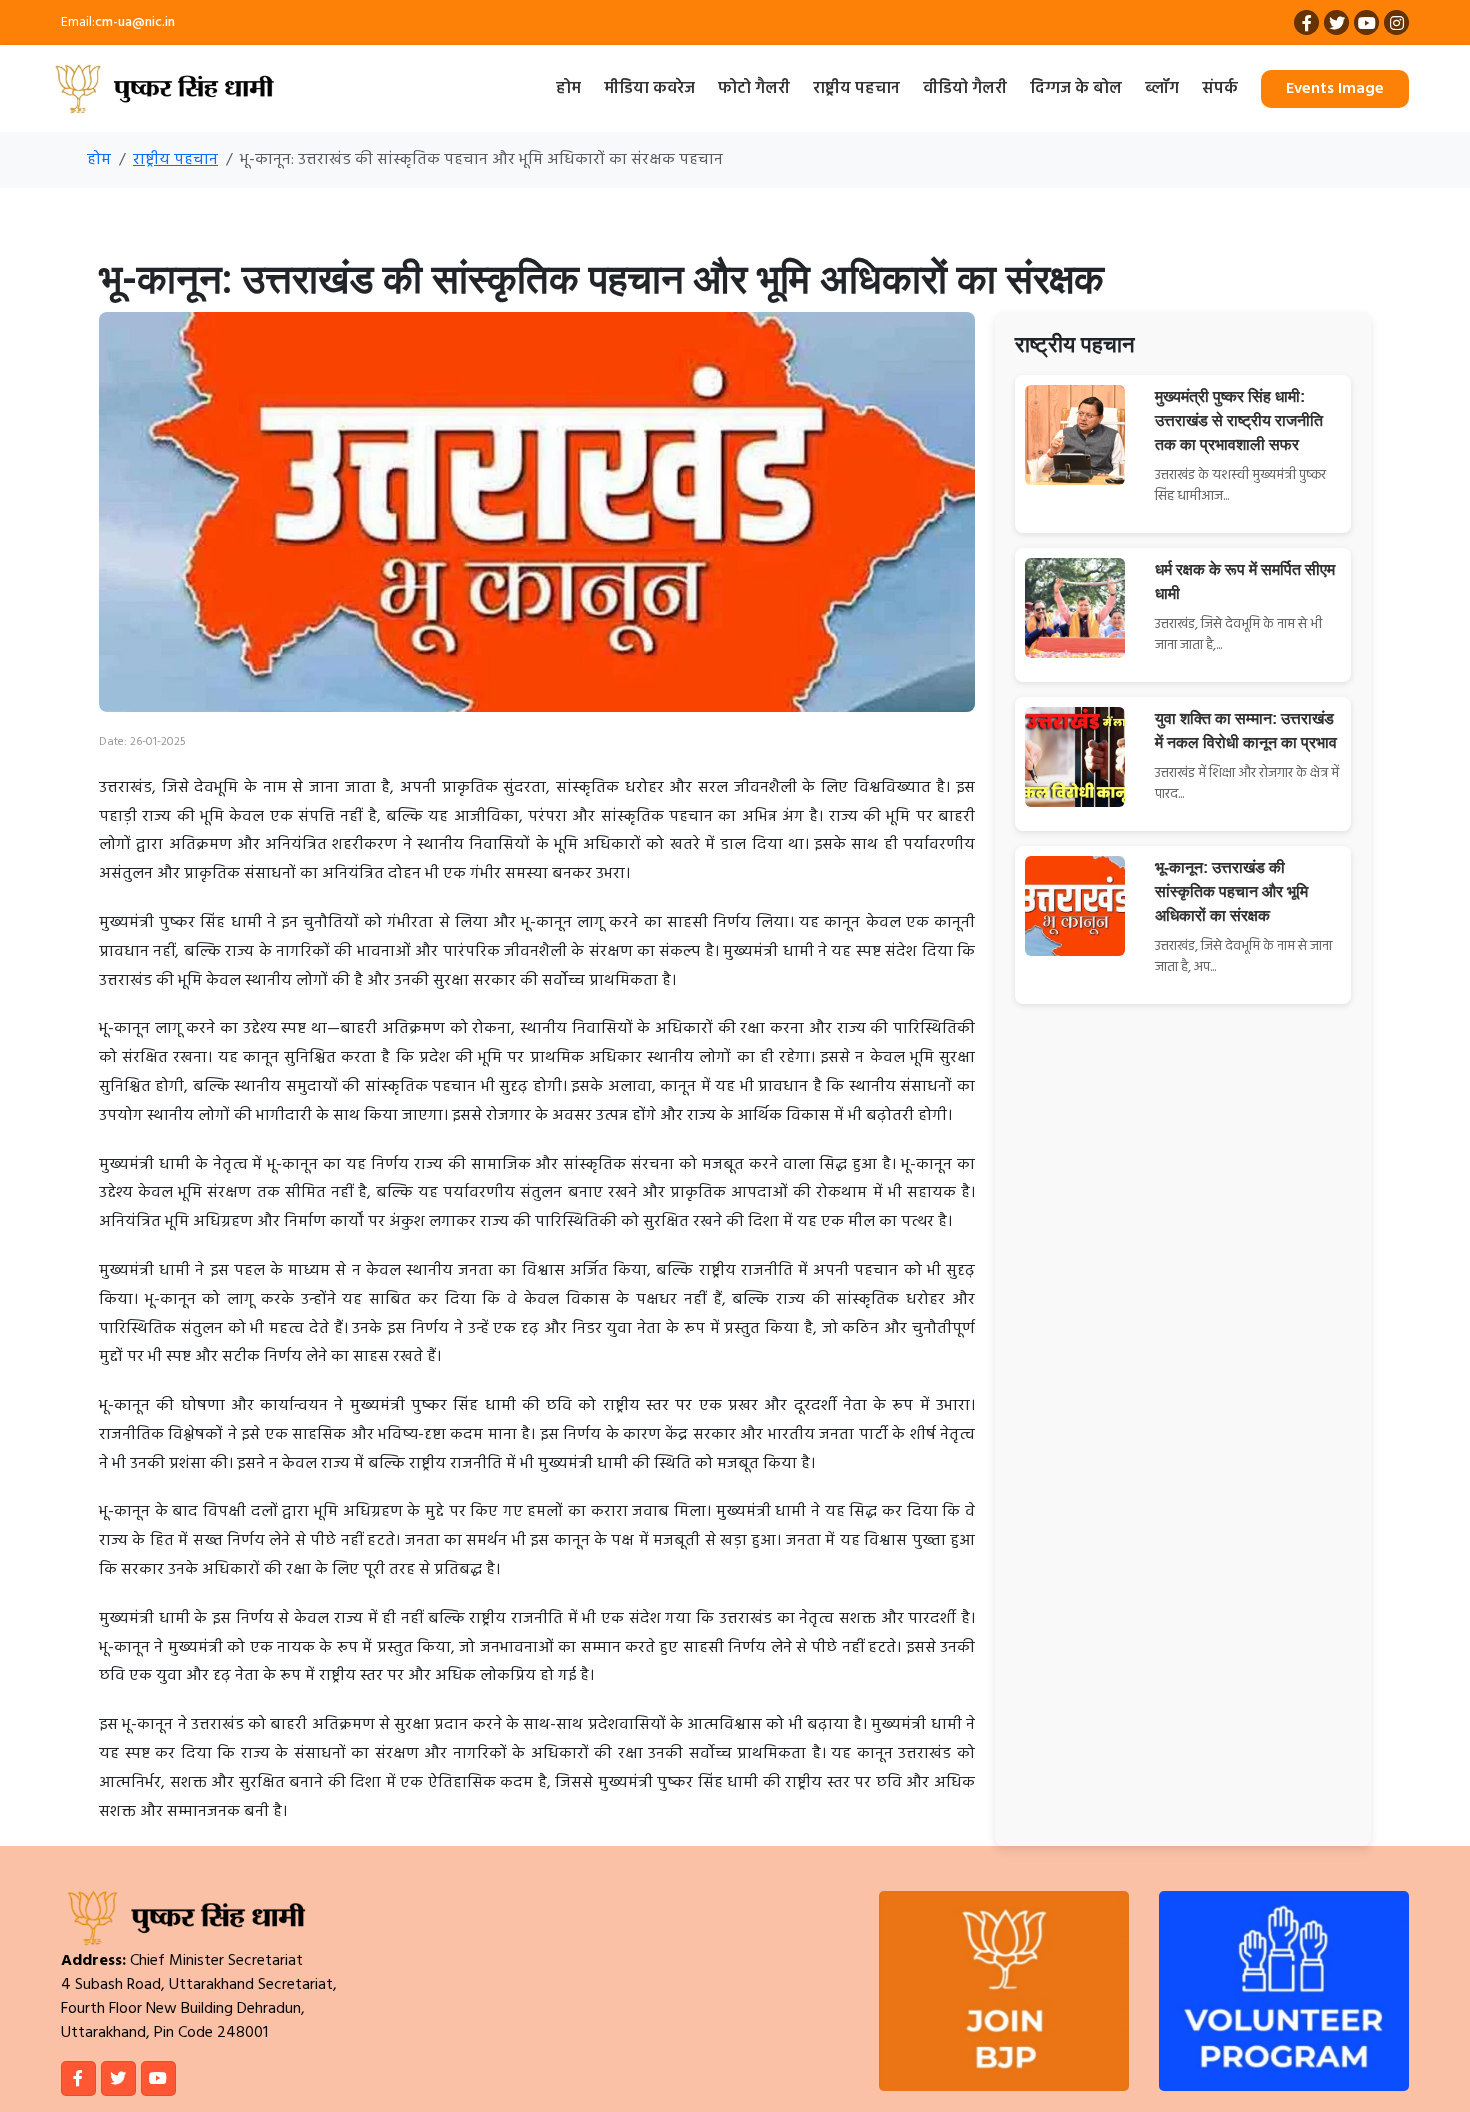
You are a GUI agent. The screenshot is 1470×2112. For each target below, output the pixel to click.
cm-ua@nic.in (135, 22)
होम (568, 89)
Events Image (1335, 89)
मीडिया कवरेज (649, 89)
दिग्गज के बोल (1076, 89)
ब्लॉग (1162, 89)
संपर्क (1220, 89)
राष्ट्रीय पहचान (856, 89)
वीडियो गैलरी (965, 89)
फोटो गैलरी (754, 89)
